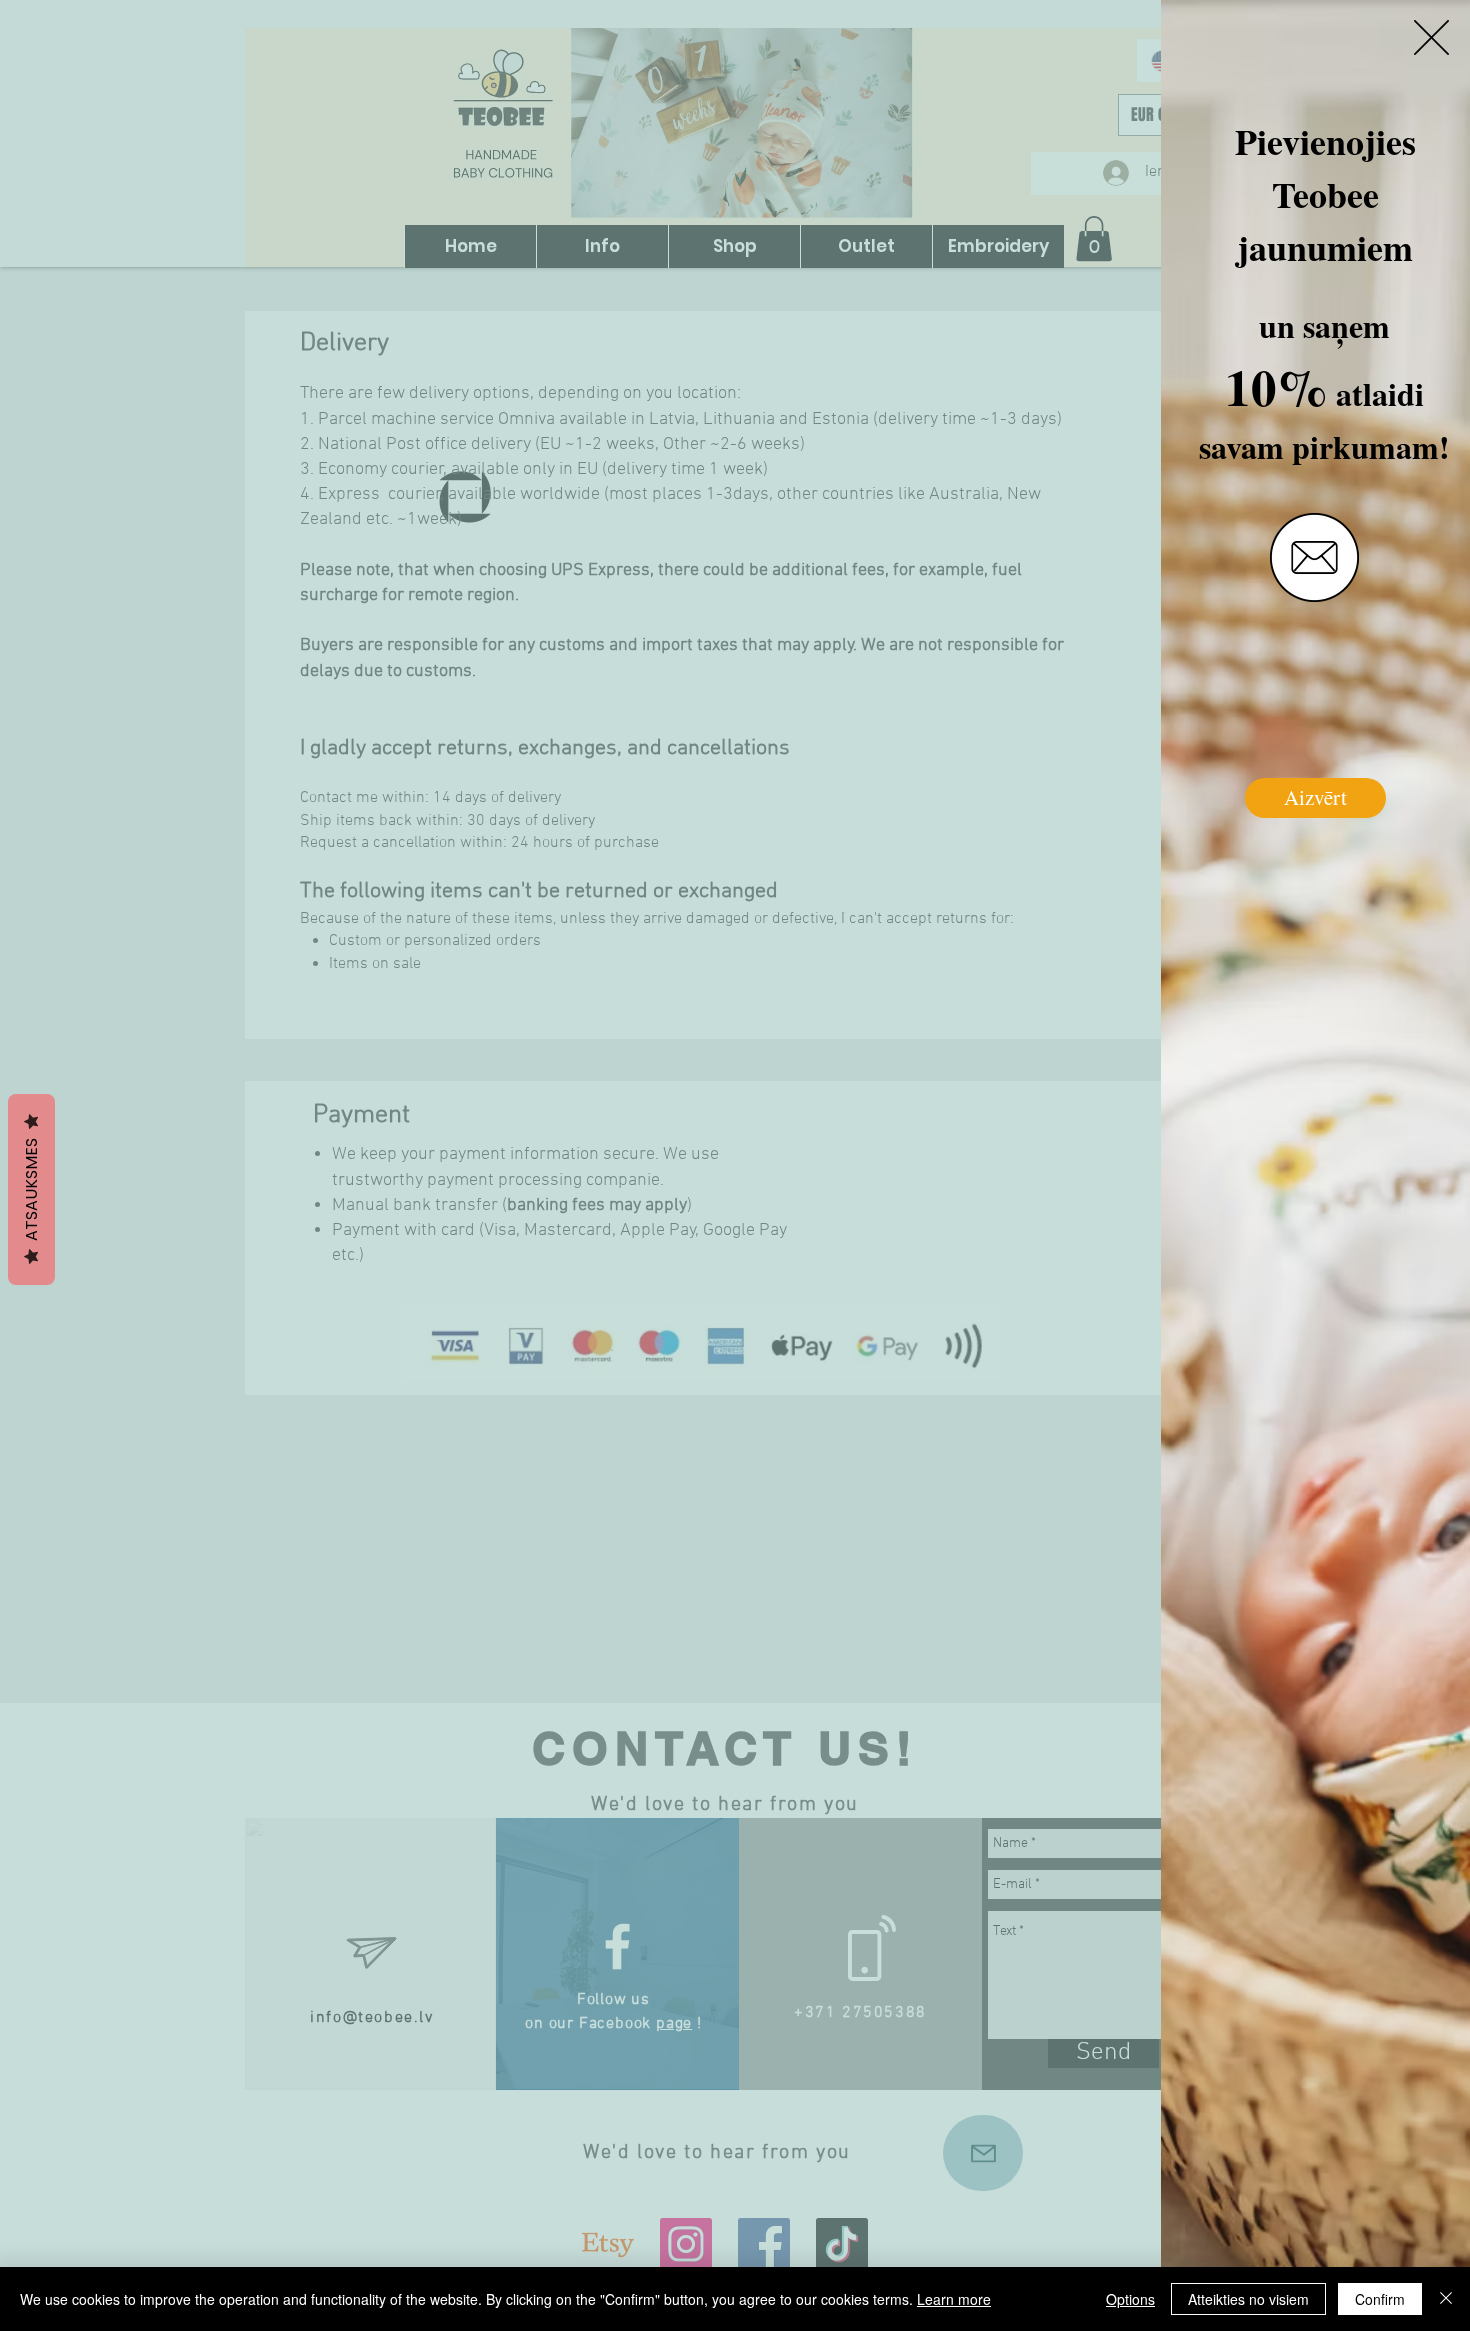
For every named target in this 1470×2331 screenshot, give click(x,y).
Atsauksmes (31, 1189)
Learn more (954, 2299)
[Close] (1446, 2299)
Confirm (1380, 2299)
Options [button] (1130, 2299)
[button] (1431, 37)
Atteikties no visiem (1248, 2299)
